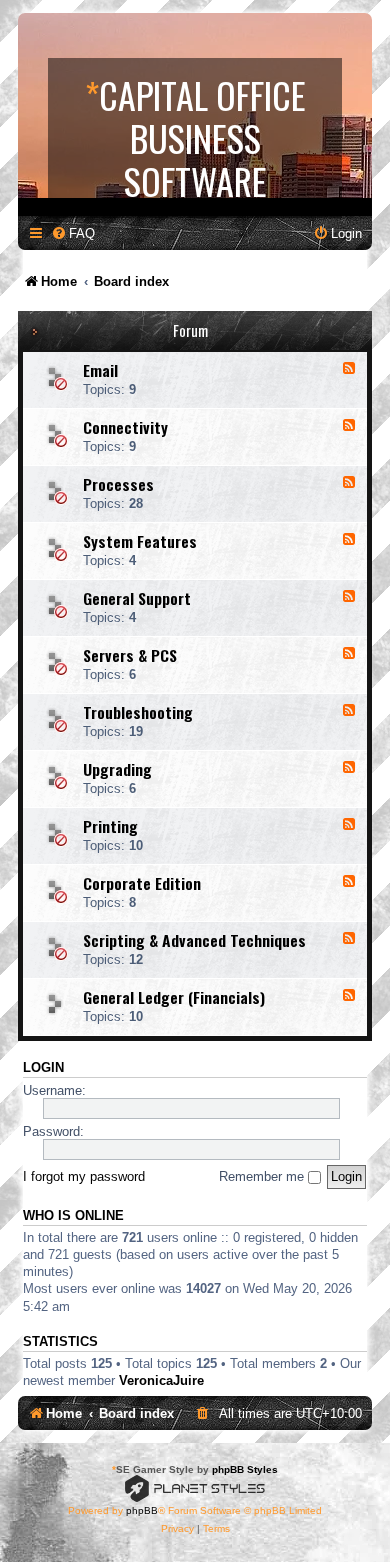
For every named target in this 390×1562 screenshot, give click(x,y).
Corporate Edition (142, 883)
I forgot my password (84, 1176)
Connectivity (125, 427)
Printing (110, 826)
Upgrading (117, 769)
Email (100, 370)
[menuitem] (73, 233)
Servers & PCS (130, 655)
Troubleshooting (138, 712)
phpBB (142, 1510)
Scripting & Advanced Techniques (194, 940)
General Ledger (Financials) (174, 997)
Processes (118, 484)
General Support (137, 598)
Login (43, 1068)
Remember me (263, 1176)
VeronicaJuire (161, 1380)
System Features (140, 541)
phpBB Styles (245, 1469)
